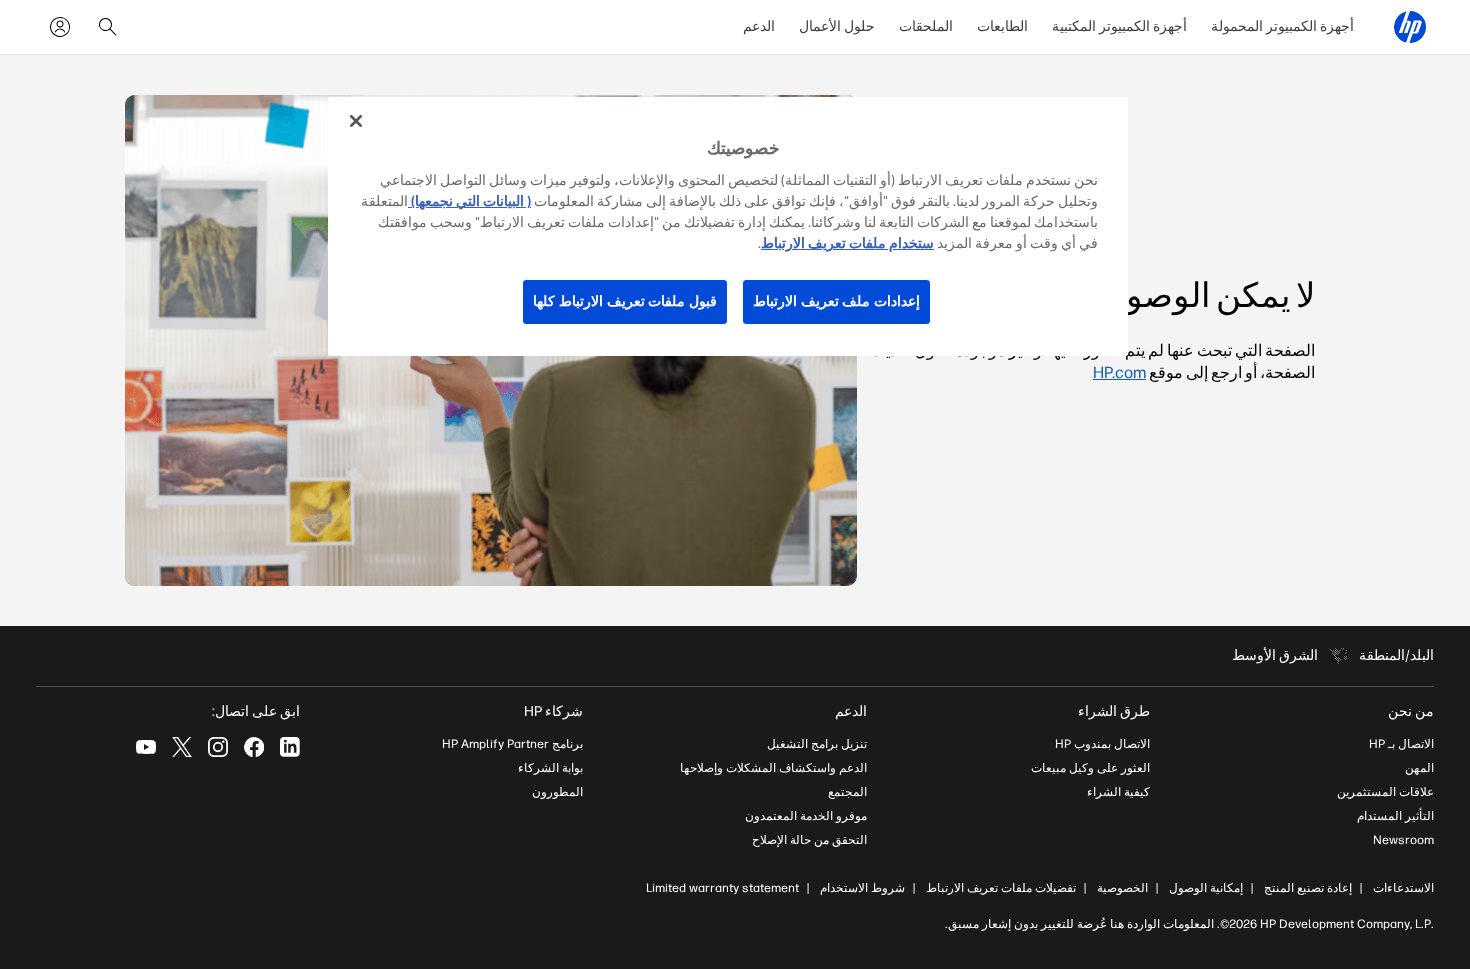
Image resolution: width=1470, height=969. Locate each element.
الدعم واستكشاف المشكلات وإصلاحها (773, 768)
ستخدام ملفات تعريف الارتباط (847, 243)
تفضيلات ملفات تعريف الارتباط (1001, 888)
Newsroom (1403, 840)
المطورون (557, 792)
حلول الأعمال (837, 26)
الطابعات (1002, 26)
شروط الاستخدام (862, 888)
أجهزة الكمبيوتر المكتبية (1119, 26)
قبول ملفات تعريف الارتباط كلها (625, 301)
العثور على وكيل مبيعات (1090, 768)
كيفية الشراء (1118, 792)
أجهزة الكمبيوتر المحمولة (1282, 26)
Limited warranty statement (722, 888)
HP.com (1119, 372)
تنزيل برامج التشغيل (817, 744)
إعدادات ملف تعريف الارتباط (836, 301)
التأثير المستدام (1395, 816)
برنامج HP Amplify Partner (512, 744)
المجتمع (847, 792)
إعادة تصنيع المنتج (1308, 888)
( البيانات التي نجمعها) (469, 201)
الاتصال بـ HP (1401, 744)
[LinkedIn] (290, 747)
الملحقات (926, 26)
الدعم (759, 26)
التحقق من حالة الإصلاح (809, 840)
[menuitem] (1282, 27)
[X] (182, 747)
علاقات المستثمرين (1385, 792)
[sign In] (60, 27)
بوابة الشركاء (550, 768)
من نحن (1411, 711)
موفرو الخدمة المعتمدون (806, 816)
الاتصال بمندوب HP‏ (1102, 744)
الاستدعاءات (1403, 888)
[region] (728, 226)
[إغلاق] (356, 121)
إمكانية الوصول (1206, 888)
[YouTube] (146, 747)
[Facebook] (254, 747)
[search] (108, 27)
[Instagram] (218, 747)
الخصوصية (1122, 888)
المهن (1419, 768)
